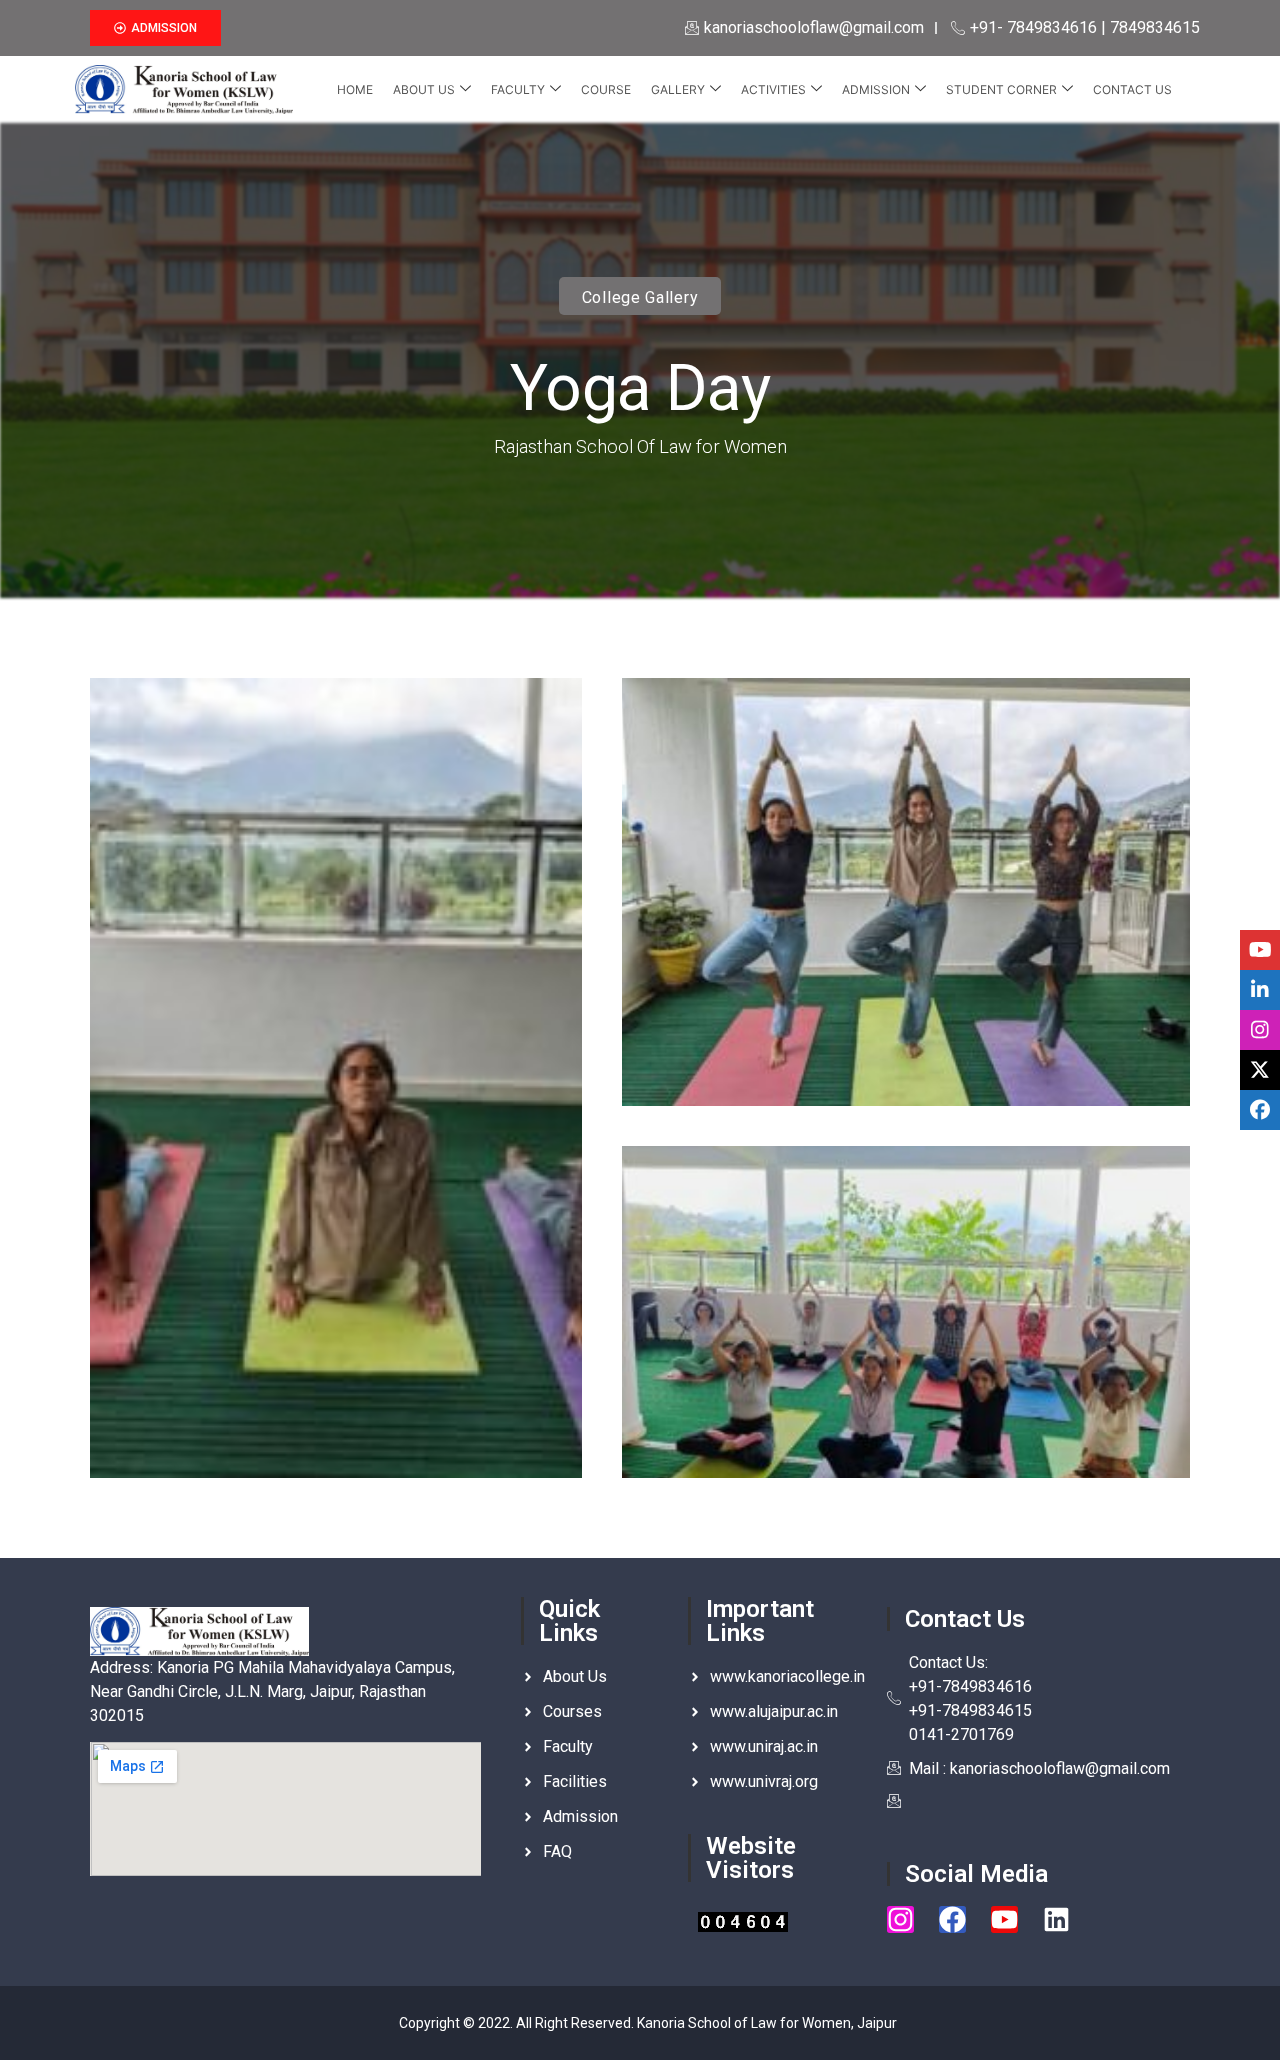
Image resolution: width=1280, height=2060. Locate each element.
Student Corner (1001, 89)
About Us (424, 89)
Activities (773, 89)
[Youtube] (1004, 1919)
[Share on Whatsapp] (534, 1450)
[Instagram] (900, 1919)
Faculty (518, 89)
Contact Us (1132, 89)
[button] (639, 296)
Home (355, 89)
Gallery (678, 89)
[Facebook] (952, 1919)
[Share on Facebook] (508, 1450)
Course (606, 89)
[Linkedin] (1056, 1919)
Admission (876, 89)
